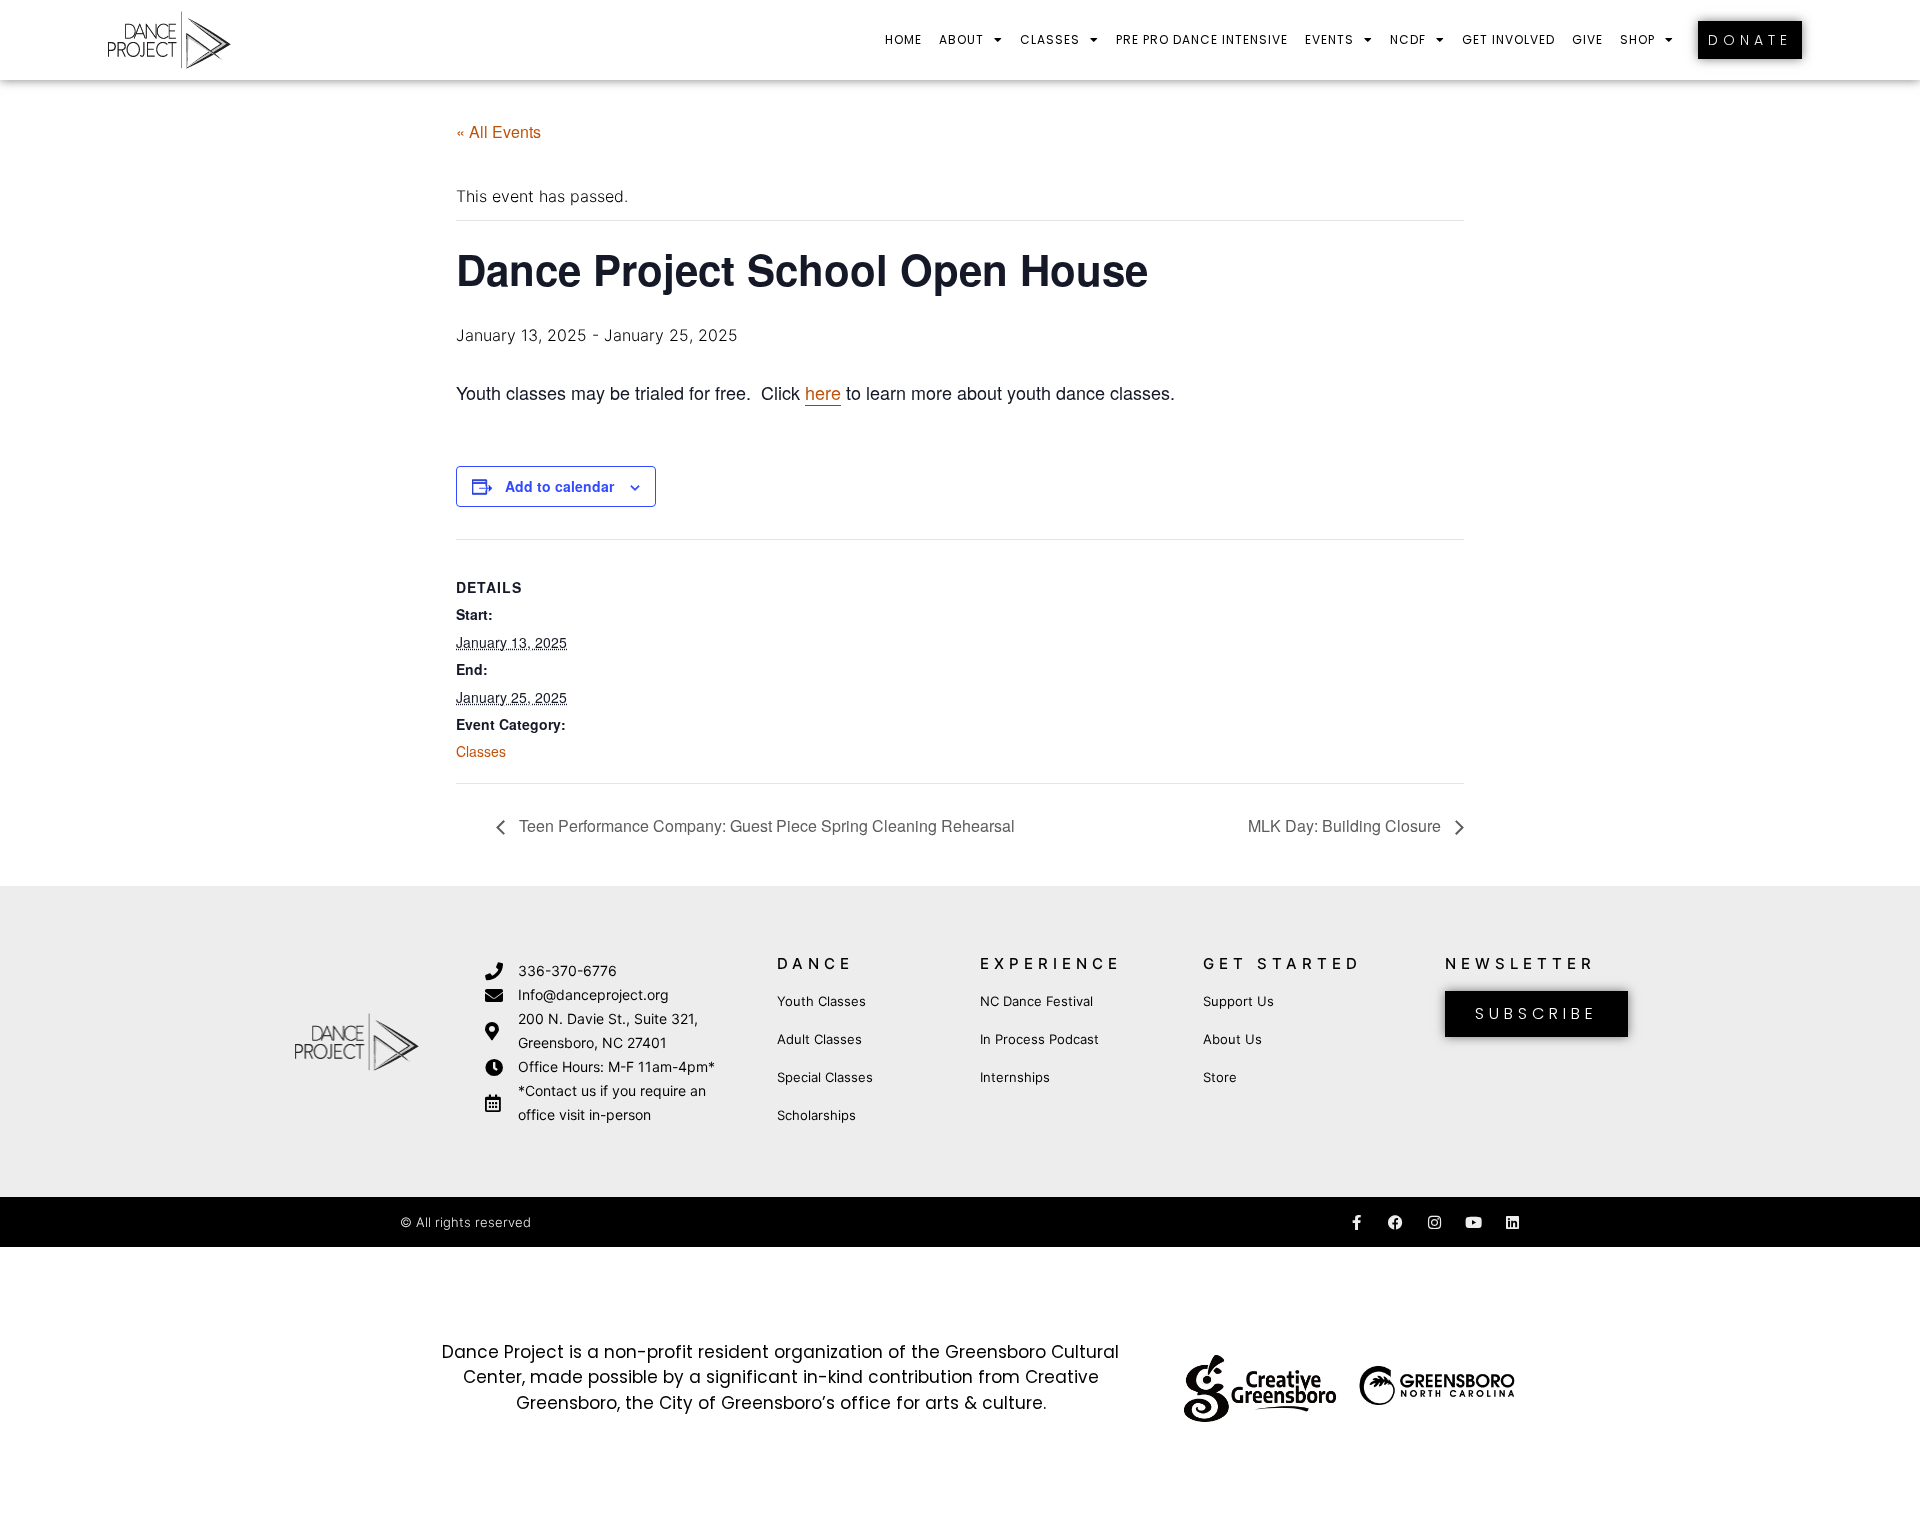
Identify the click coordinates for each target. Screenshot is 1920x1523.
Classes (1050, 39)
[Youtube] (1473, 1222)
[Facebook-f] (1356, 1222)
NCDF (1408, 39)
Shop (1637, 39)
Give (1587, 39)
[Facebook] (1395, 1222)
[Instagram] (1434, 1222)
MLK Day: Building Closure (1346, 825)
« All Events (498, 131)
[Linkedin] (1512, 1222)
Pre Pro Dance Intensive (1202, 39)
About (961, 39)
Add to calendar (559, 486)
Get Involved (1508, 39)
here (823, 392)
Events (1329, 39)
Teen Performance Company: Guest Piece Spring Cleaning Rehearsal (765, 825)
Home (903, 39)
